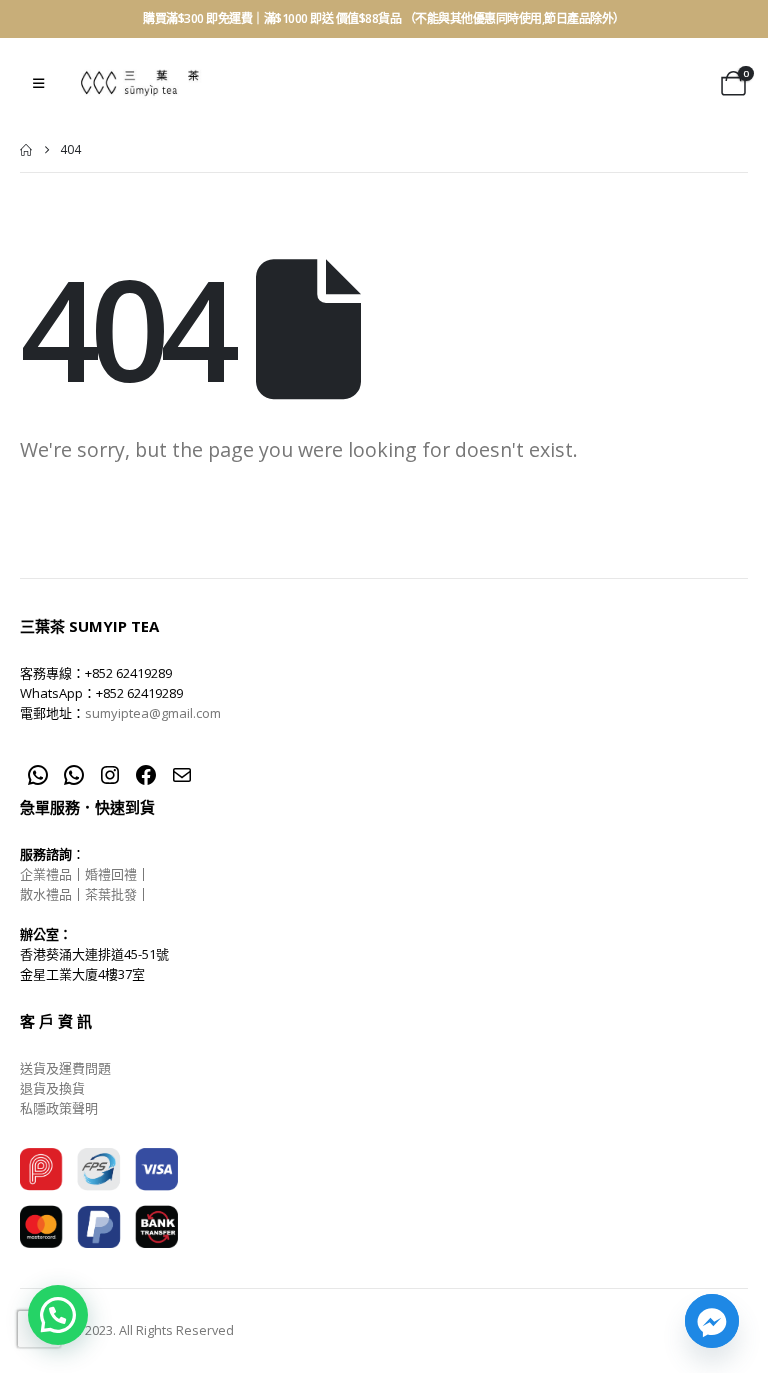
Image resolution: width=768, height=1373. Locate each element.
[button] (38, 83)
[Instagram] (110, 775)
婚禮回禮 (111, 874)
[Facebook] (146, 775)
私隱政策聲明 (59, 1108)
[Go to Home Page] (26, 150)
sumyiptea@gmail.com (153, 713)
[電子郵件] (182, 775)
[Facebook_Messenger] (712, 1321)
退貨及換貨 (52, 1088)
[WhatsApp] (38, 775)
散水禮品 (46, 894)
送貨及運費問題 (65, 1068)
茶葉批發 (111, 894)
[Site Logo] (140, 83)
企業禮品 (46, 874)
